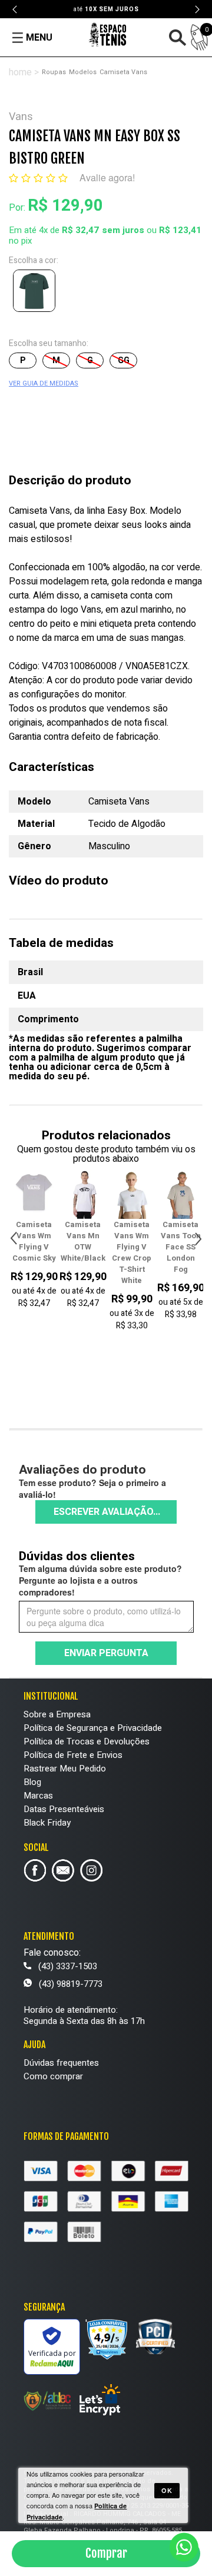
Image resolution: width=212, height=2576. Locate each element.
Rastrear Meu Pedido (65, 1769)
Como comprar (53, 2076)
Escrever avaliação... (107, 1512)
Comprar (106, 2553)
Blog (32, 1782)
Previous (15, 9)
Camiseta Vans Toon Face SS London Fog (147, 1247)
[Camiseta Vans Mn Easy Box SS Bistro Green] (37, 293)
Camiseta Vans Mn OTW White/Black (50, 1241)
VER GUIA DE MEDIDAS (44, 383)
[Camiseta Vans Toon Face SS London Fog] (147, 1194)
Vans (21, 117)
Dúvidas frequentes (61, 2063)
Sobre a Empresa (57, 1714)
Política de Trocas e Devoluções (87, 1741)
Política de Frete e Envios (73, 1755)
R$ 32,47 (80, 230)
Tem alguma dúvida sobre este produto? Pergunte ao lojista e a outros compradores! (100, 1580)
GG (124, 360)
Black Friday (47, 1823)
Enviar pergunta (106, 1653)
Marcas (38, 1796)
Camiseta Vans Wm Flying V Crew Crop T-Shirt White (98, 1252)
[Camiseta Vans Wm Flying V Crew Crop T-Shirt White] (98, 1194)
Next (197, 9)
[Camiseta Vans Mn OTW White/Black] (49, 1194)
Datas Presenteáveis (64, 1809)
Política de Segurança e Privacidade (93, 1728)
